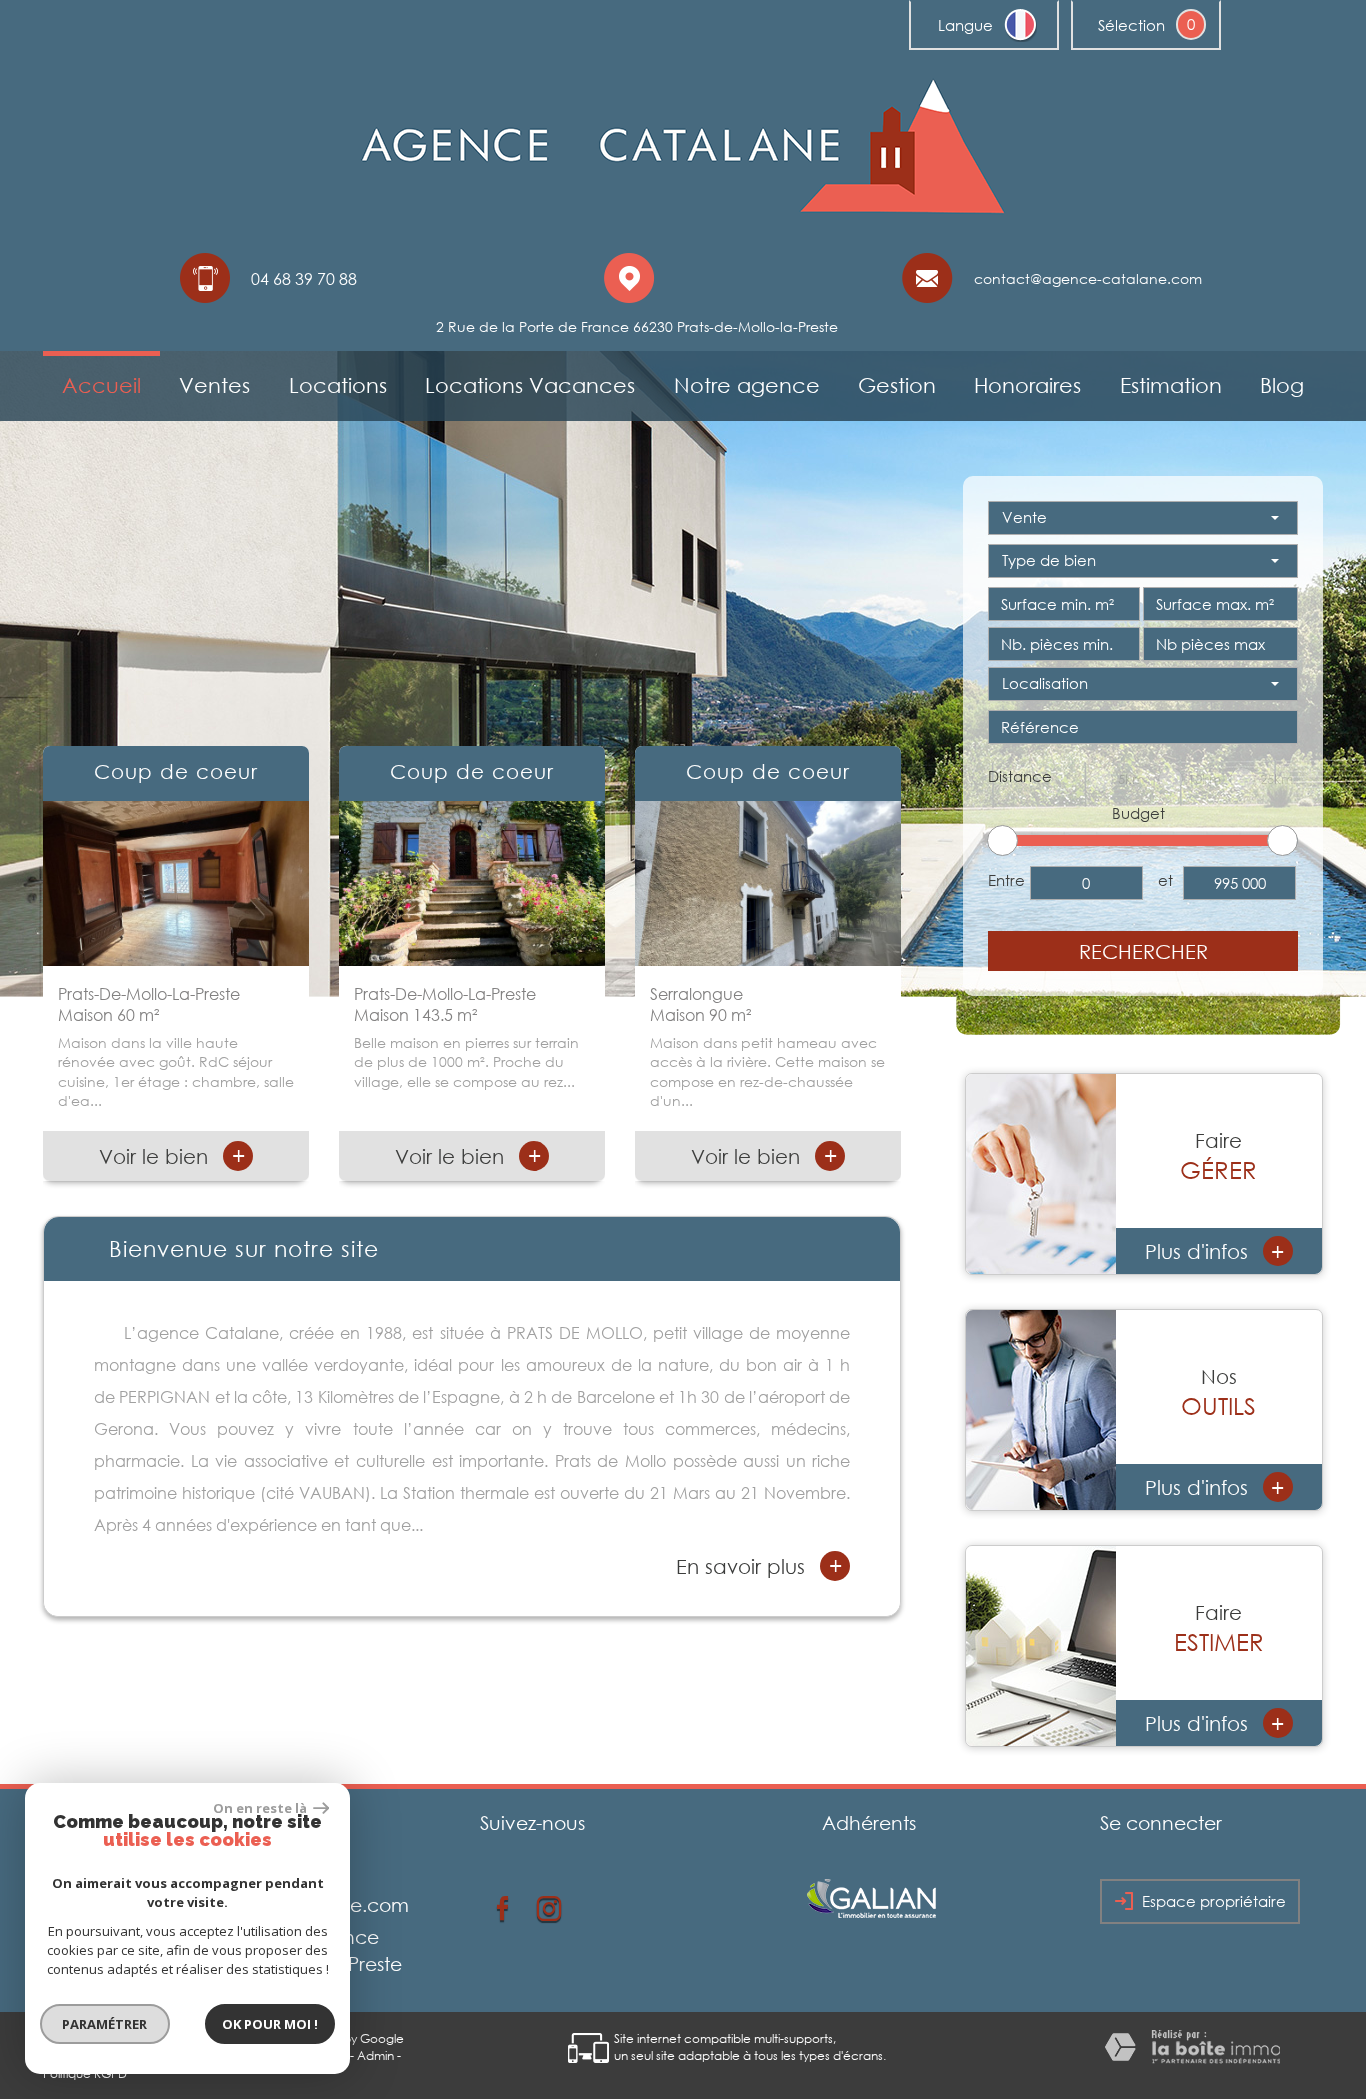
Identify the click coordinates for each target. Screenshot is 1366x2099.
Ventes (214, 385)
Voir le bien (172, 1155)
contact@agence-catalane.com (1088, 278)
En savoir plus (759, 1565)
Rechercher (1143, 951)
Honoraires (1027, 385)
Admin (375, 2055)
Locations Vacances (530, 385)
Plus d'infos (1215, 1251)
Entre (1006, 880)
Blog (1282, 385)
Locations (338, 385)
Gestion (897, 385)
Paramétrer (105, 2024)
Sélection (1131, 25)
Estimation (1171, 385)
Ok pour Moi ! (270, 2024)
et (1165, 880)
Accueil (101, 385)
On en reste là (261, 1808)
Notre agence (747, 385)
